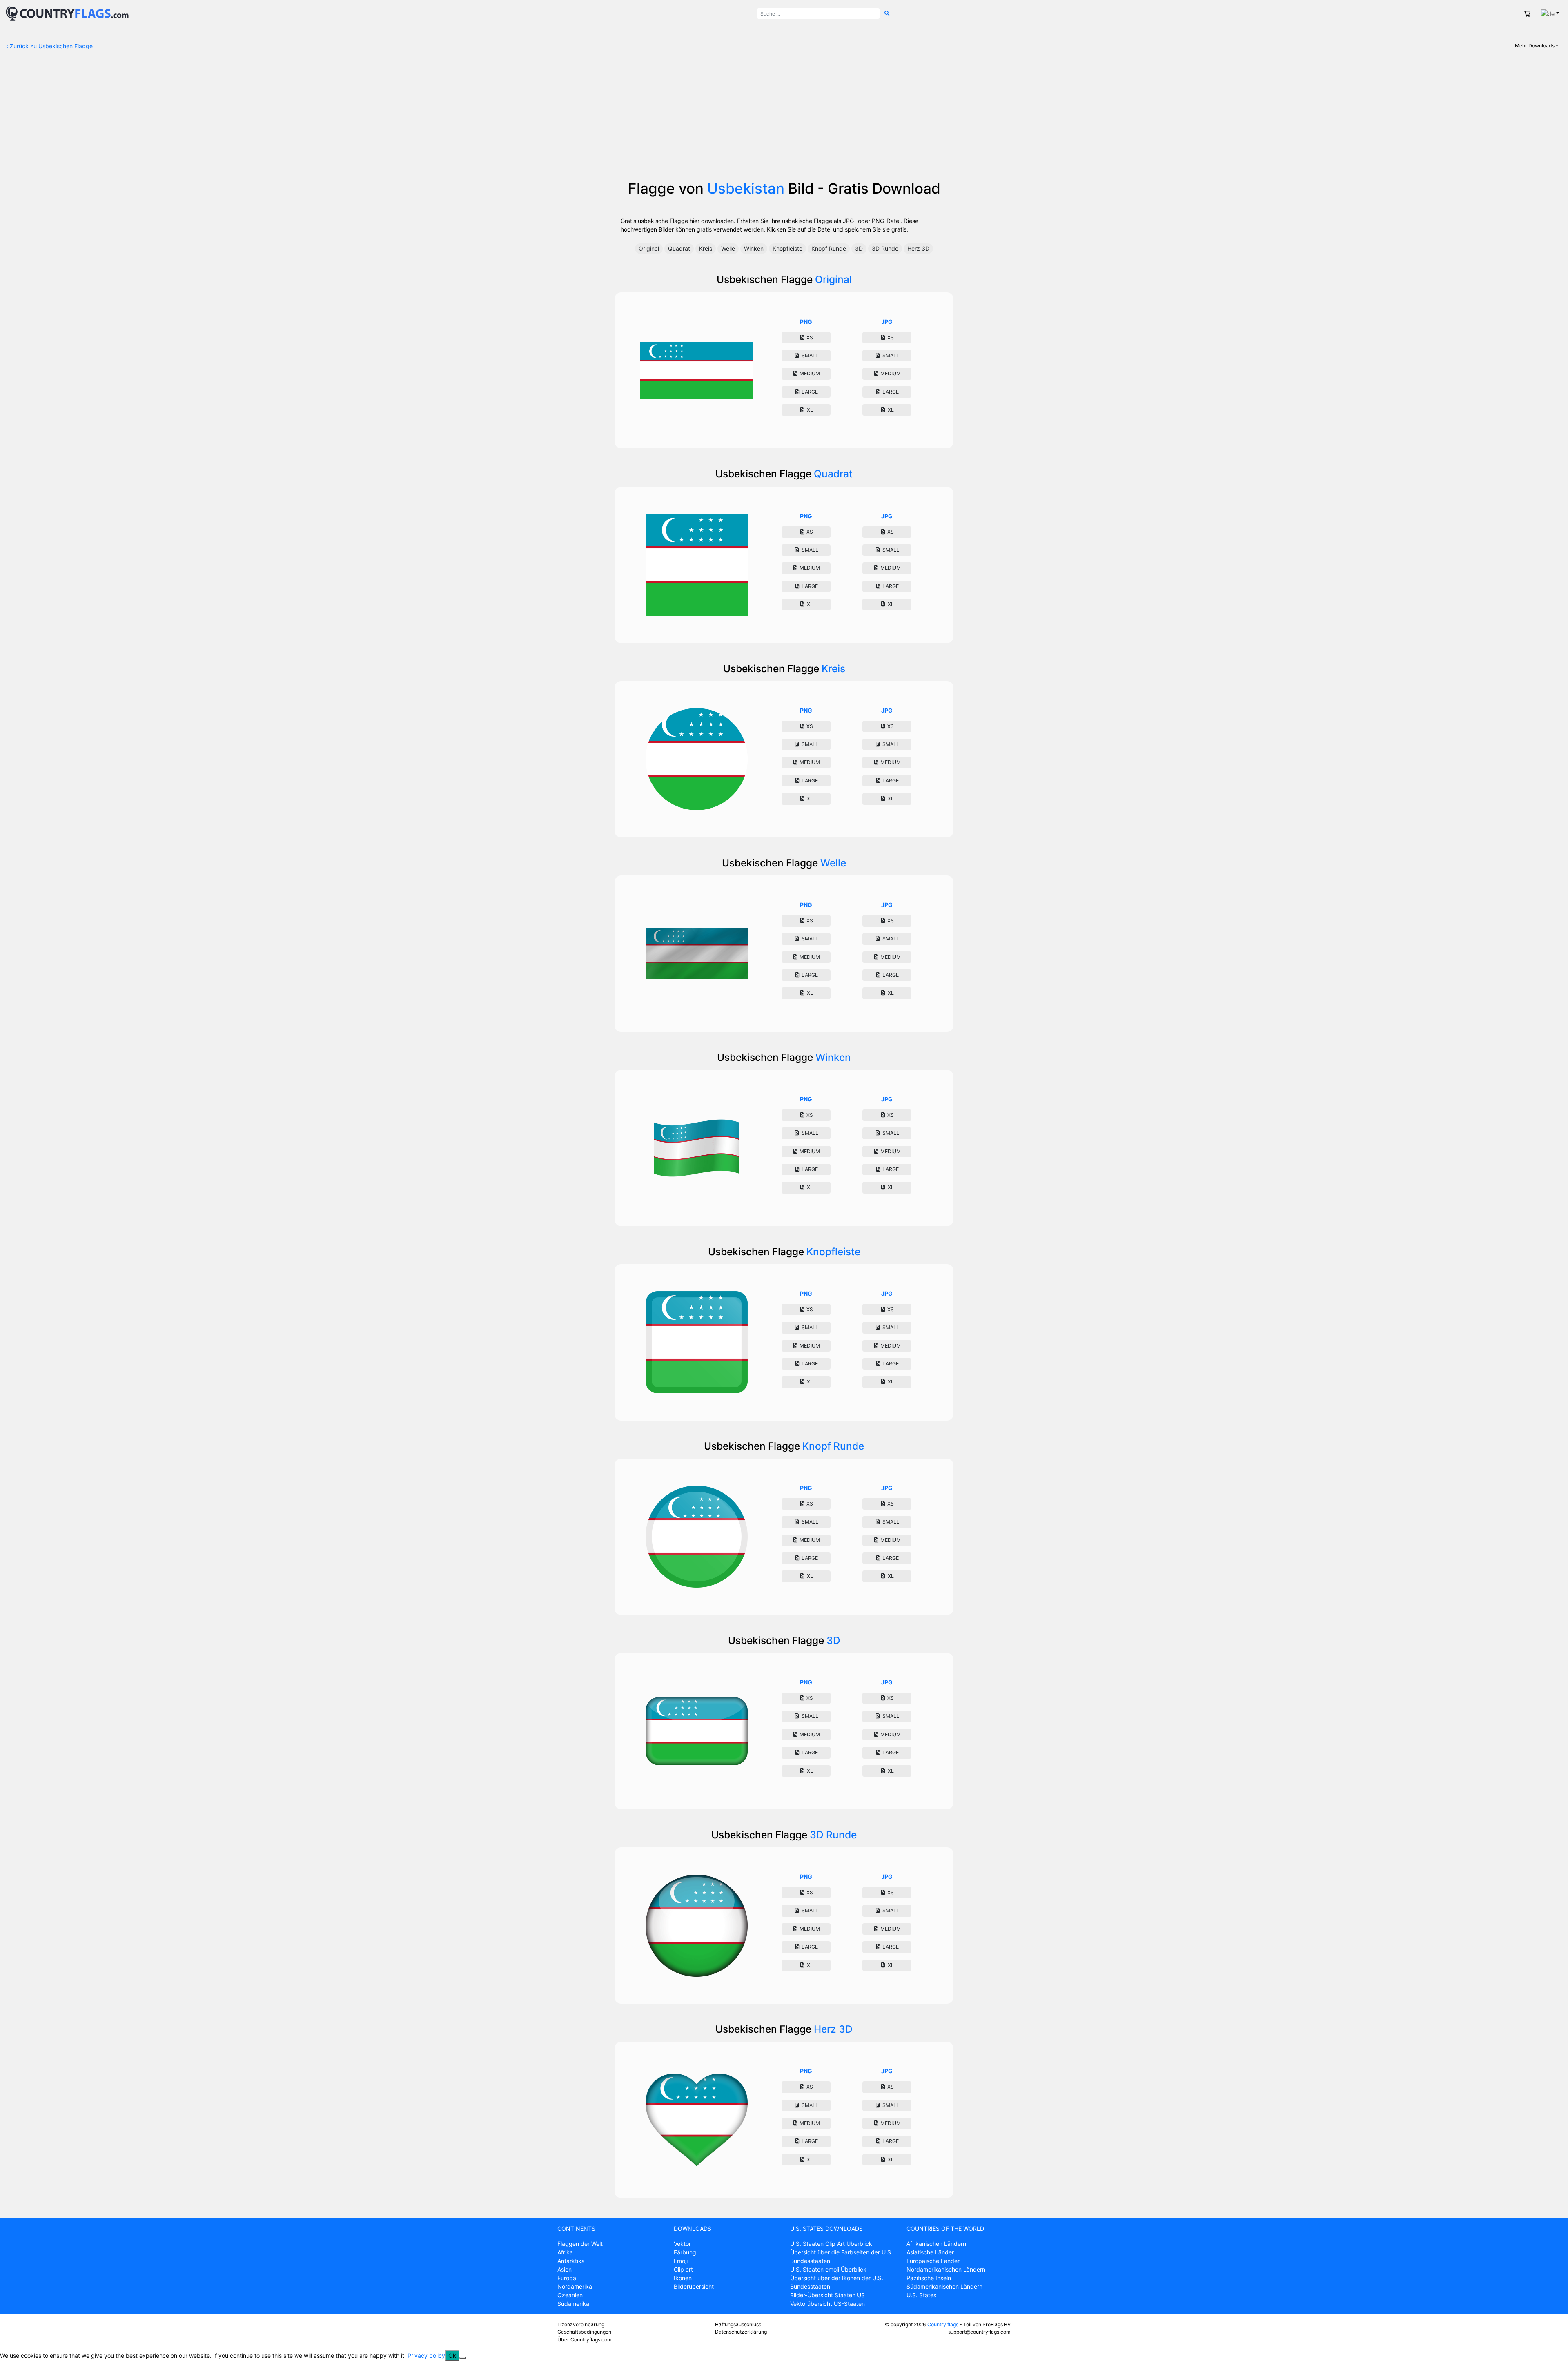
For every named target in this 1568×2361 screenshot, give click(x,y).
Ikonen (683, 2278)
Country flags (943, 2324)
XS (809, 337)
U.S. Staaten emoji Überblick (828, 2269)
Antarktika (571, 2261)
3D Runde (885, 248)
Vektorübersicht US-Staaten (827, 2304)
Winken (754, 248)
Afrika (565, 2252)
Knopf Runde (829, 248)
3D (859, 248)
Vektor (682, 2244)
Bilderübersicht (694, 2286)
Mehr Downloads (1535, 46)
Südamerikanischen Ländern (944, 2286)
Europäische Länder (933, 2261)
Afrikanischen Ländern (936, 2244)
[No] (463, 2358)
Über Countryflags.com (585, 2340)
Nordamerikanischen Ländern (946, 2269)
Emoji (681, 2261)
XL (809, 410)
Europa (567, 2278)
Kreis (706, 248)
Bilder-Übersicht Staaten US (827, 2295)
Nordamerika (575, 2286)
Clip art (683, 2269)
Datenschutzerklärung (741, 2332)
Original (649, 248)
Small (809, 355)
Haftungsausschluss (738, 2324)
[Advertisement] (784, 118)
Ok (452, 2355)
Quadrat (679, 248)
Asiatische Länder (930, 2252)
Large (809, 392)
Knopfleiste (787, 248)
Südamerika (573, 2304)
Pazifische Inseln (929, 2278)
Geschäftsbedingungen (584, 2332)
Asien (565, 2269)
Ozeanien (570, 2295)
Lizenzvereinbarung (581, 2324)
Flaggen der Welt (580, 2244)
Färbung (685, 2252)
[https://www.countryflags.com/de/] (67, 13)
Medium (809, 373)
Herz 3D (918, 248)
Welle (728, 248)
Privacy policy (426, 2355)
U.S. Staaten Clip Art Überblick (831, 2244)
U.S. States (921, 2295)
